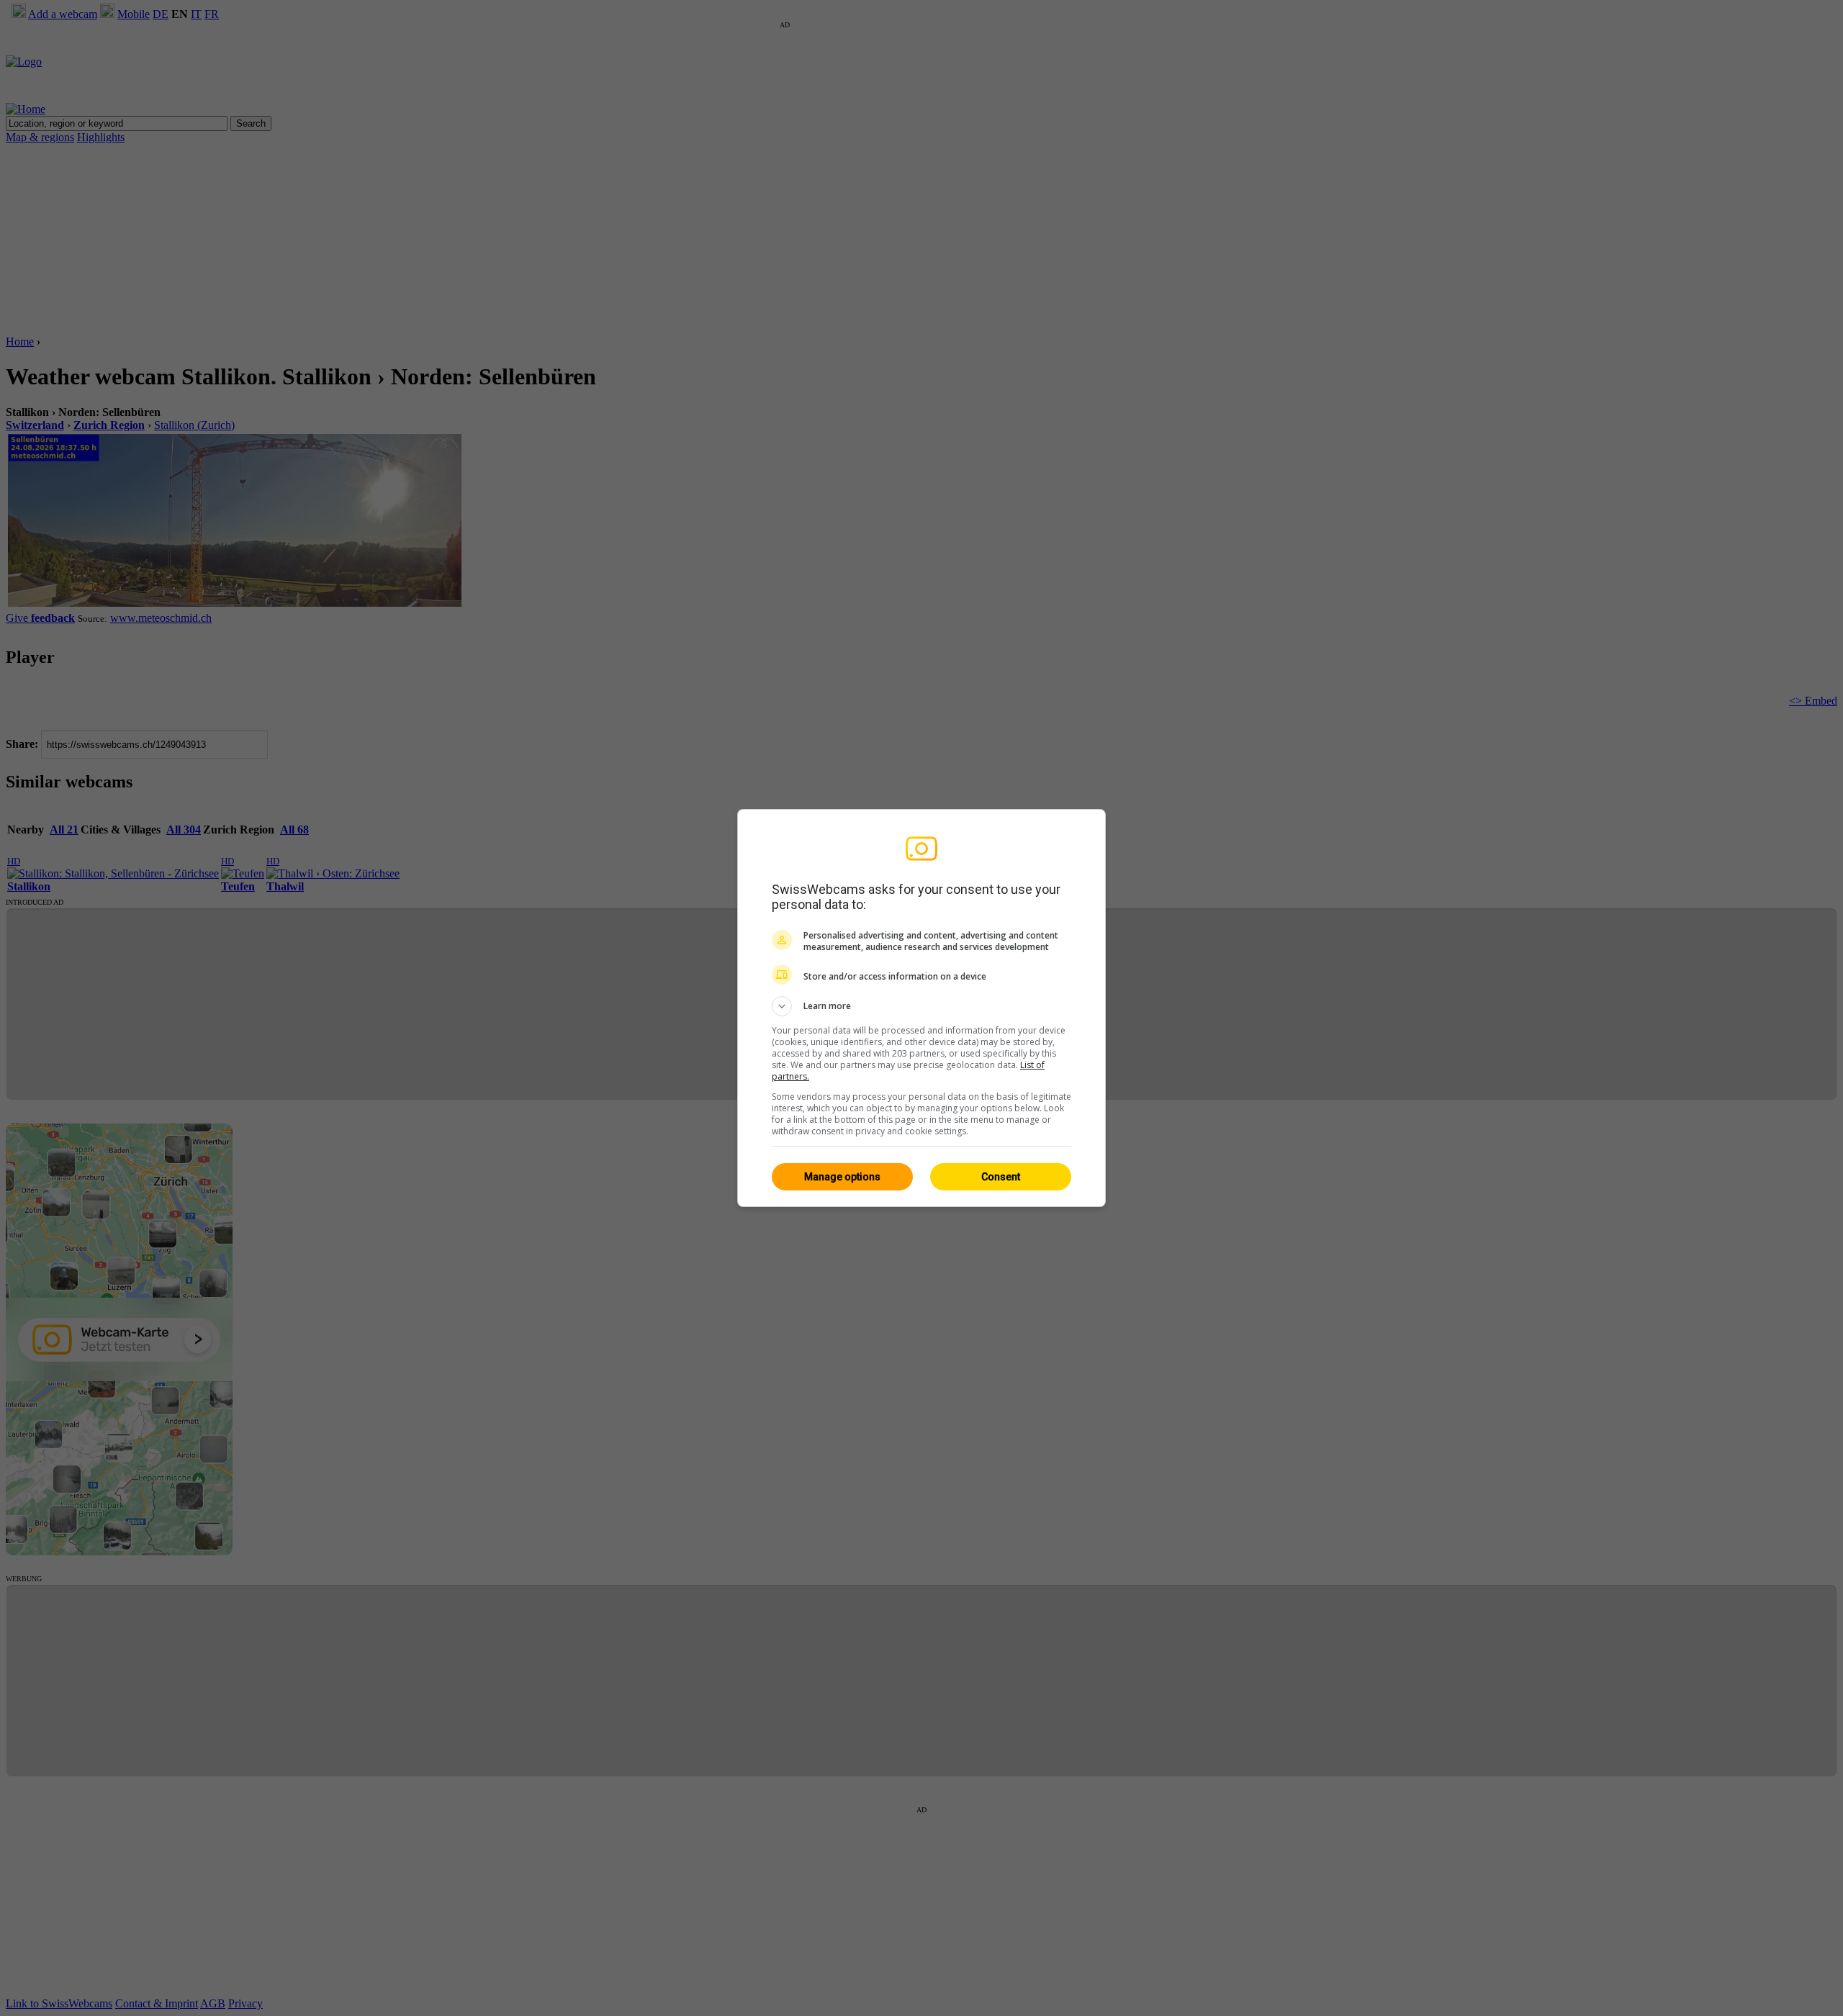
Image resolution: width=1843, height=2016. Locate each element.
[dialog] (921, 1008)
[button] (921, 1006)
